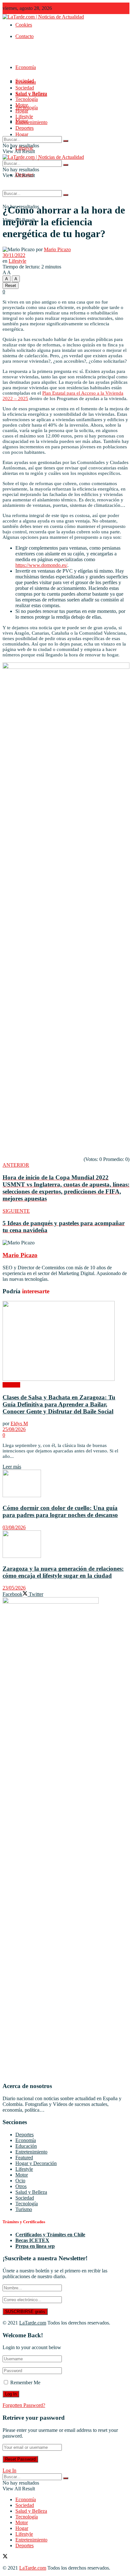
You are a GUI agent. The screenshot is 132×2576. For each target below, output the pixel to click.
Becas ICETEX (32, 2240)
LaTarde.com (33, 2323)
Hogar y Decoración (36, 2163)
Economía (26, 67)
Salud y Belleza (31, 93)
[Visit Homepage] (43, 17)
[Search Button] (66, 195)
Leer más (12, 1467)
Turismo (24, 2209)
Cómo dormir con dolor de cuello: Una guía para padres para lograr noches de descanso (60, 1511)
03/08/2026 (14, 1527)
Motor (22, 105)
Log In (9, 2470)
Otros (21, 2186)
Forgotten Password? (24, 2405)
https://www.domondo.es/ (41, 565)
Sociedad (25, 88)
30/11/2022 (14, 255)
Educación (26, 2146)
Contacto (25, 36)
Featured (24, 2158)
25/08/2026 (14, 1429)
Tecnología (27, 99)
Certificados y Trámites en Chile (50, 2235)
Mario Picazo (57, 249)
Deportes (25, 128)
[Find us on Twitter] (5, 2557)
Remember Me (25, 2383)
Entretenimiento (31, 122)
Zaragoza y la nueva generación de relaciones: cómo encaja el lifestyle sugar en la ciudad (63, 1572)
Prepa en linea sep (35, 2246)
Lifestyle (24, 116)
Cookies (24, 25)
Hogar (22, 134)
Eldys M (19, 1423)
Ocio (20, 2181)
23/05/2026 (14, 1588)
